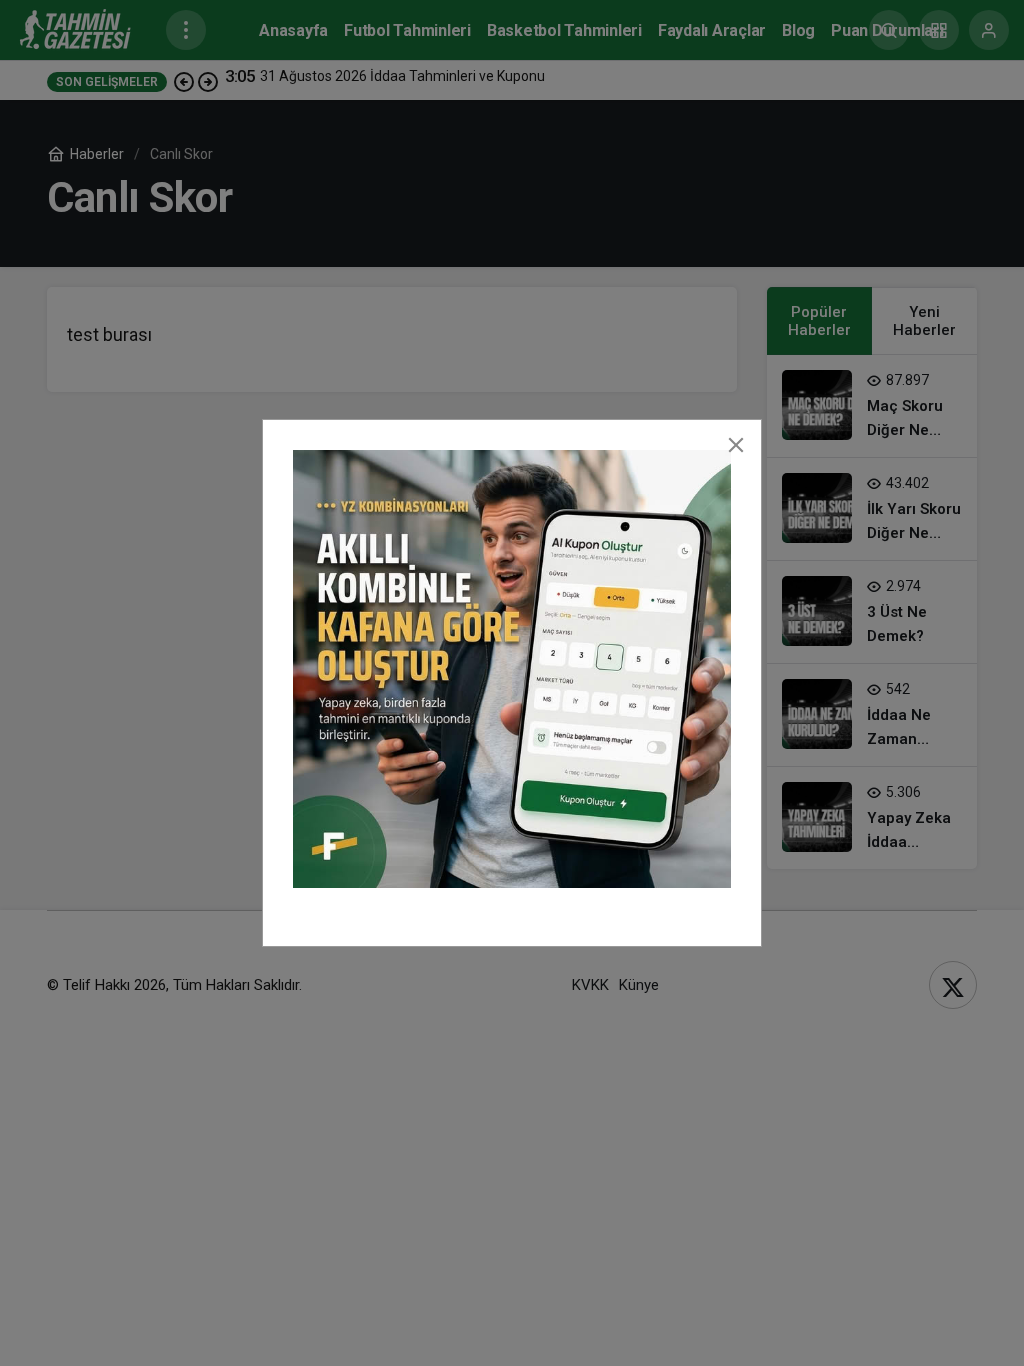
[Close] (736, 445)
